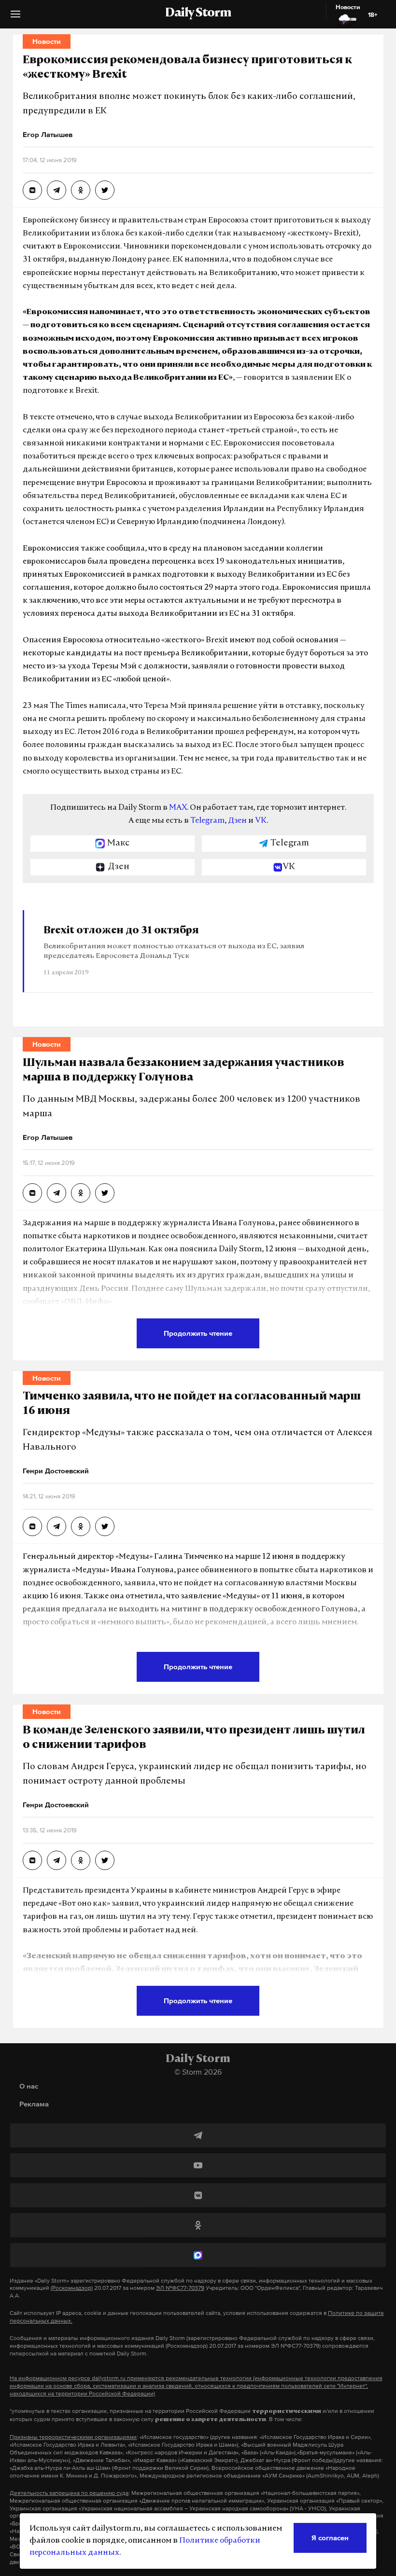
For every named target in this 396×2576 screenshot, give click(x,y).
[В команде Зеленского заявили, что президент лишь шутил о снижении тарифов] (32, 1860)
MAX (178, 808)
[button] (15, 18)
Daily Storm (198, 14)
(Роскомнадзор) (72, 2288)
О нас (29, 2086)
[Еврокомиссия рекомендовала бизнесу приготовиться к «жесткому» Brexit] (32, 190)
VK (261, 821)
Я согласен (330, 2538)
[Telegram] (198, 2135)
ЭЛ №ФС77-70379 (180, 2288)
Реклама (34, 2104)
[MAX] (198, 2255)
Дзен (237, 821)
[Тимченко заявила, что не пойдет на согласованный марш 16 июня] (32, 1526)
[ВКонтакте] (198, 2195)
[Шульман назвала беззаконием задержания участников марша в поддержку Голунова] (32, 1193)
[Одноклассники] (198, 2225)
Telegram (207, 821)
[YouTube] (198, 2165)
